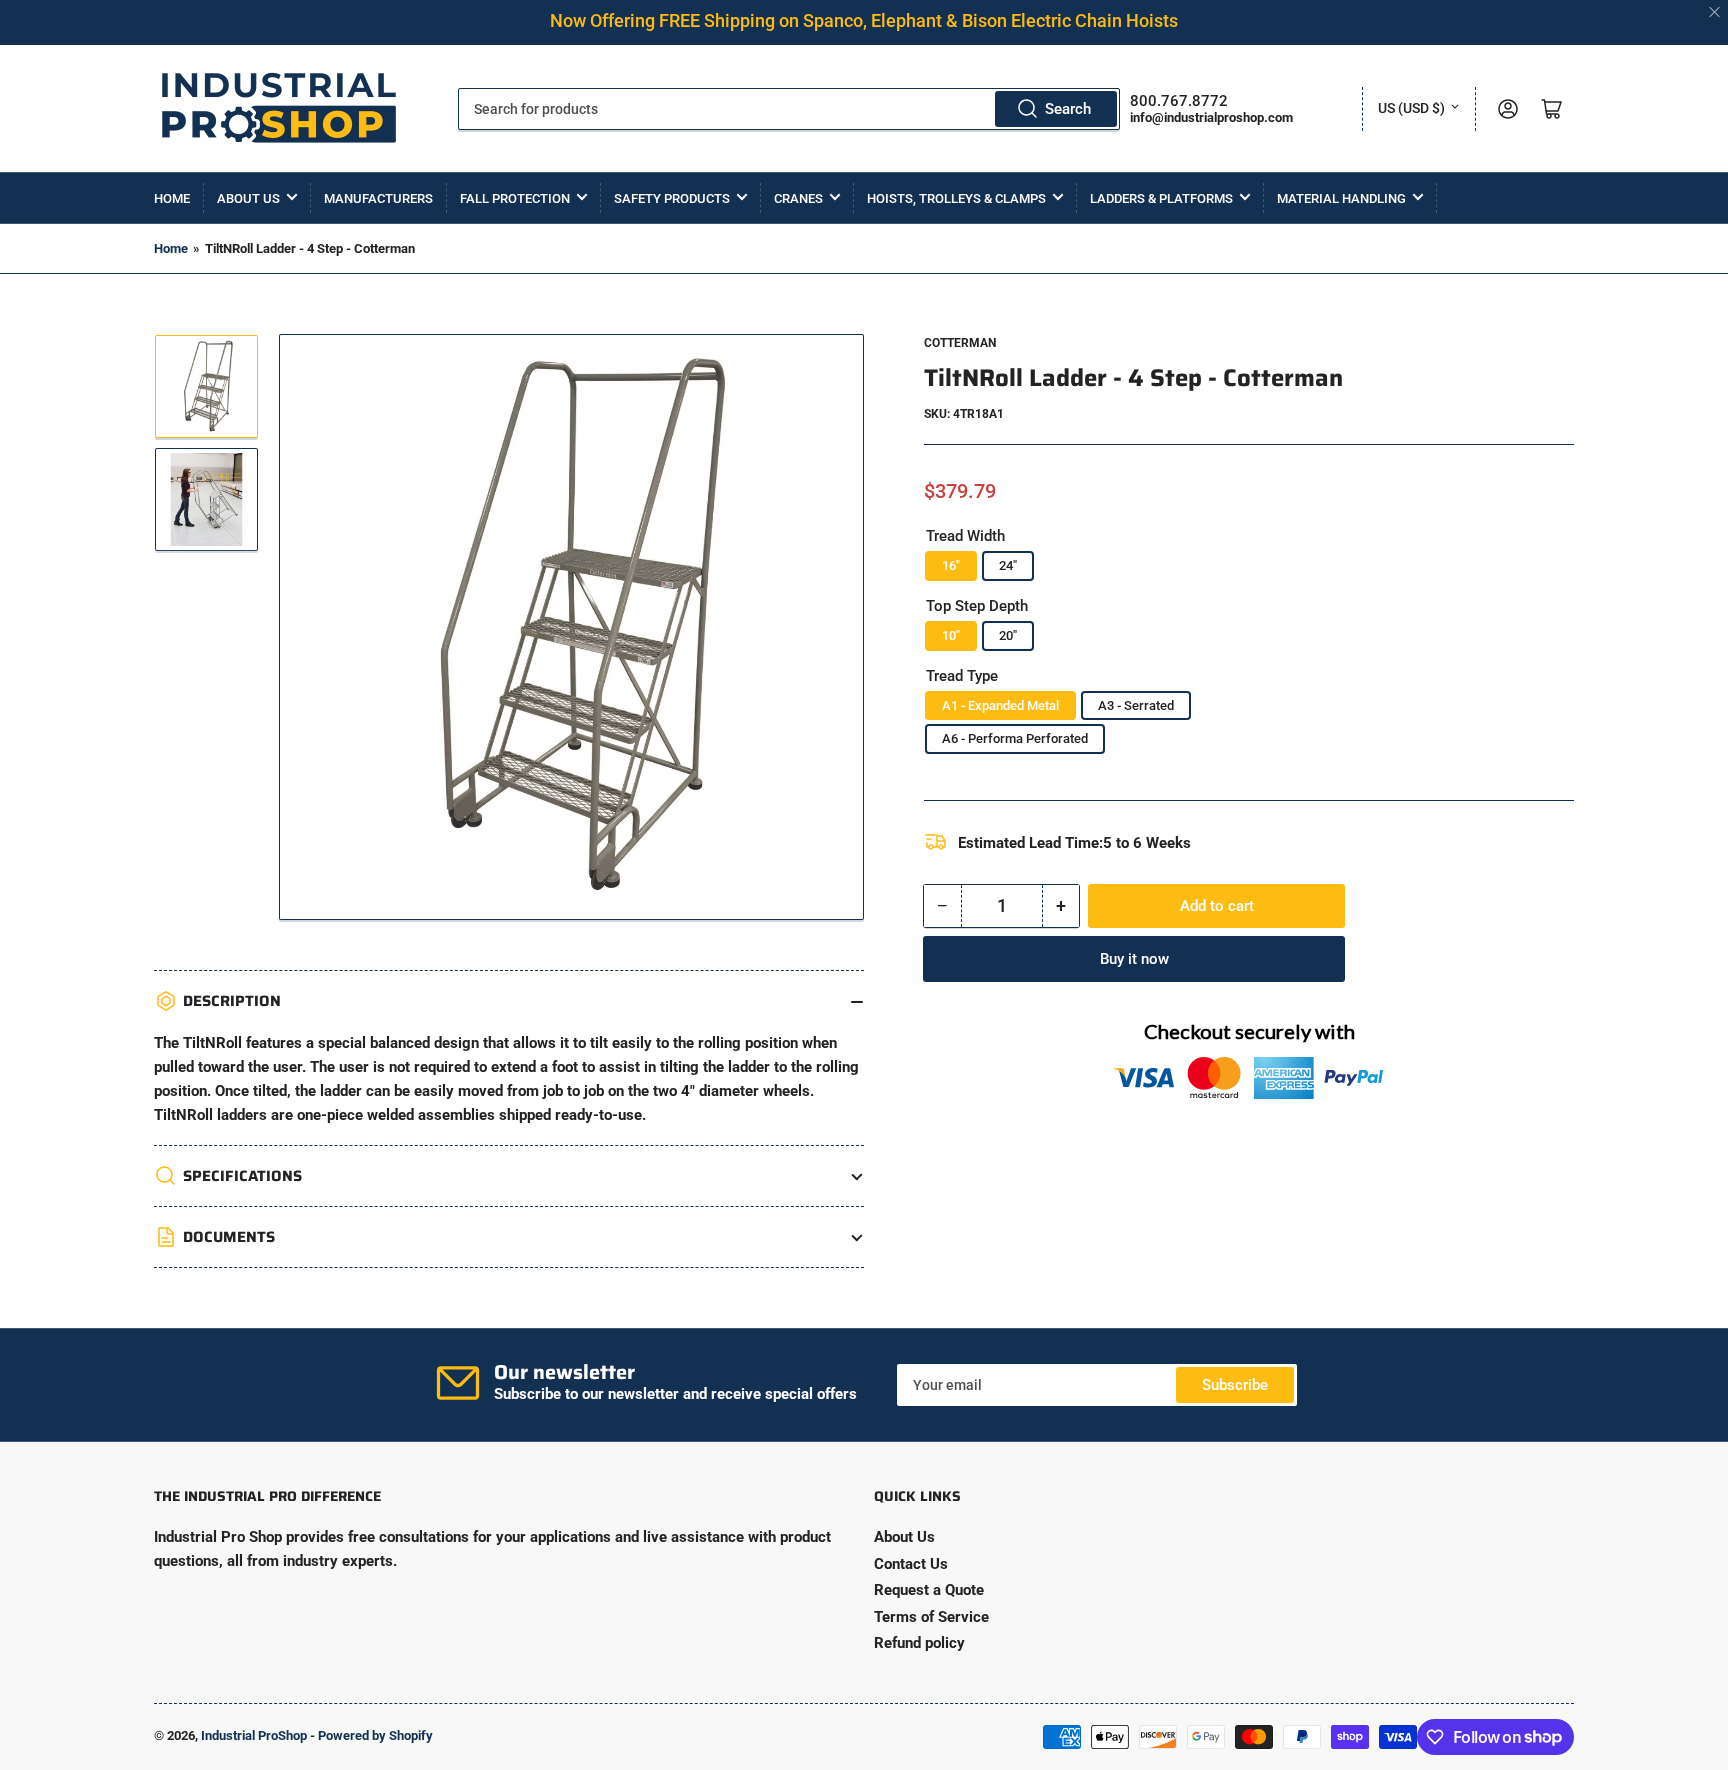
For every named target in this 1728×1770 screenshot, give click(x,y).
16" (951, 565)
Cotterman (960, 343)
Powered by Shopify (375, 1735)
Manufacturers (378, 198)
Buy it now (1134, 959)
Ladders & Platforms (1161, 198)
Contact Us (911, 1564)
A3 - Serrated (1136, 705)
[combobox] (789, 109)
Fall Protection (515, 198)
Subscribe (1235, 1385)
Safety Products (672, 198)
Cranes (798, 198)
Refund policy (919, 1643)
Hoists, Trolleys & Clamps (956, 198)
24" (1008, 565)
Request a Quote (929, 1590)
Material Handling (1341, 198)
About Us (248, 198)
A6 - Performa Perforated (1015, 738)
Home (172, 198)
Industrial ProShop (254, 1735)
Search (1068, 109)
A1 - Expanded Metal (1000, 705)
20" (1008, 635)
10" (951, 635)
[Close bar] (1715, 12)
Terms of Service (931, 1617)
